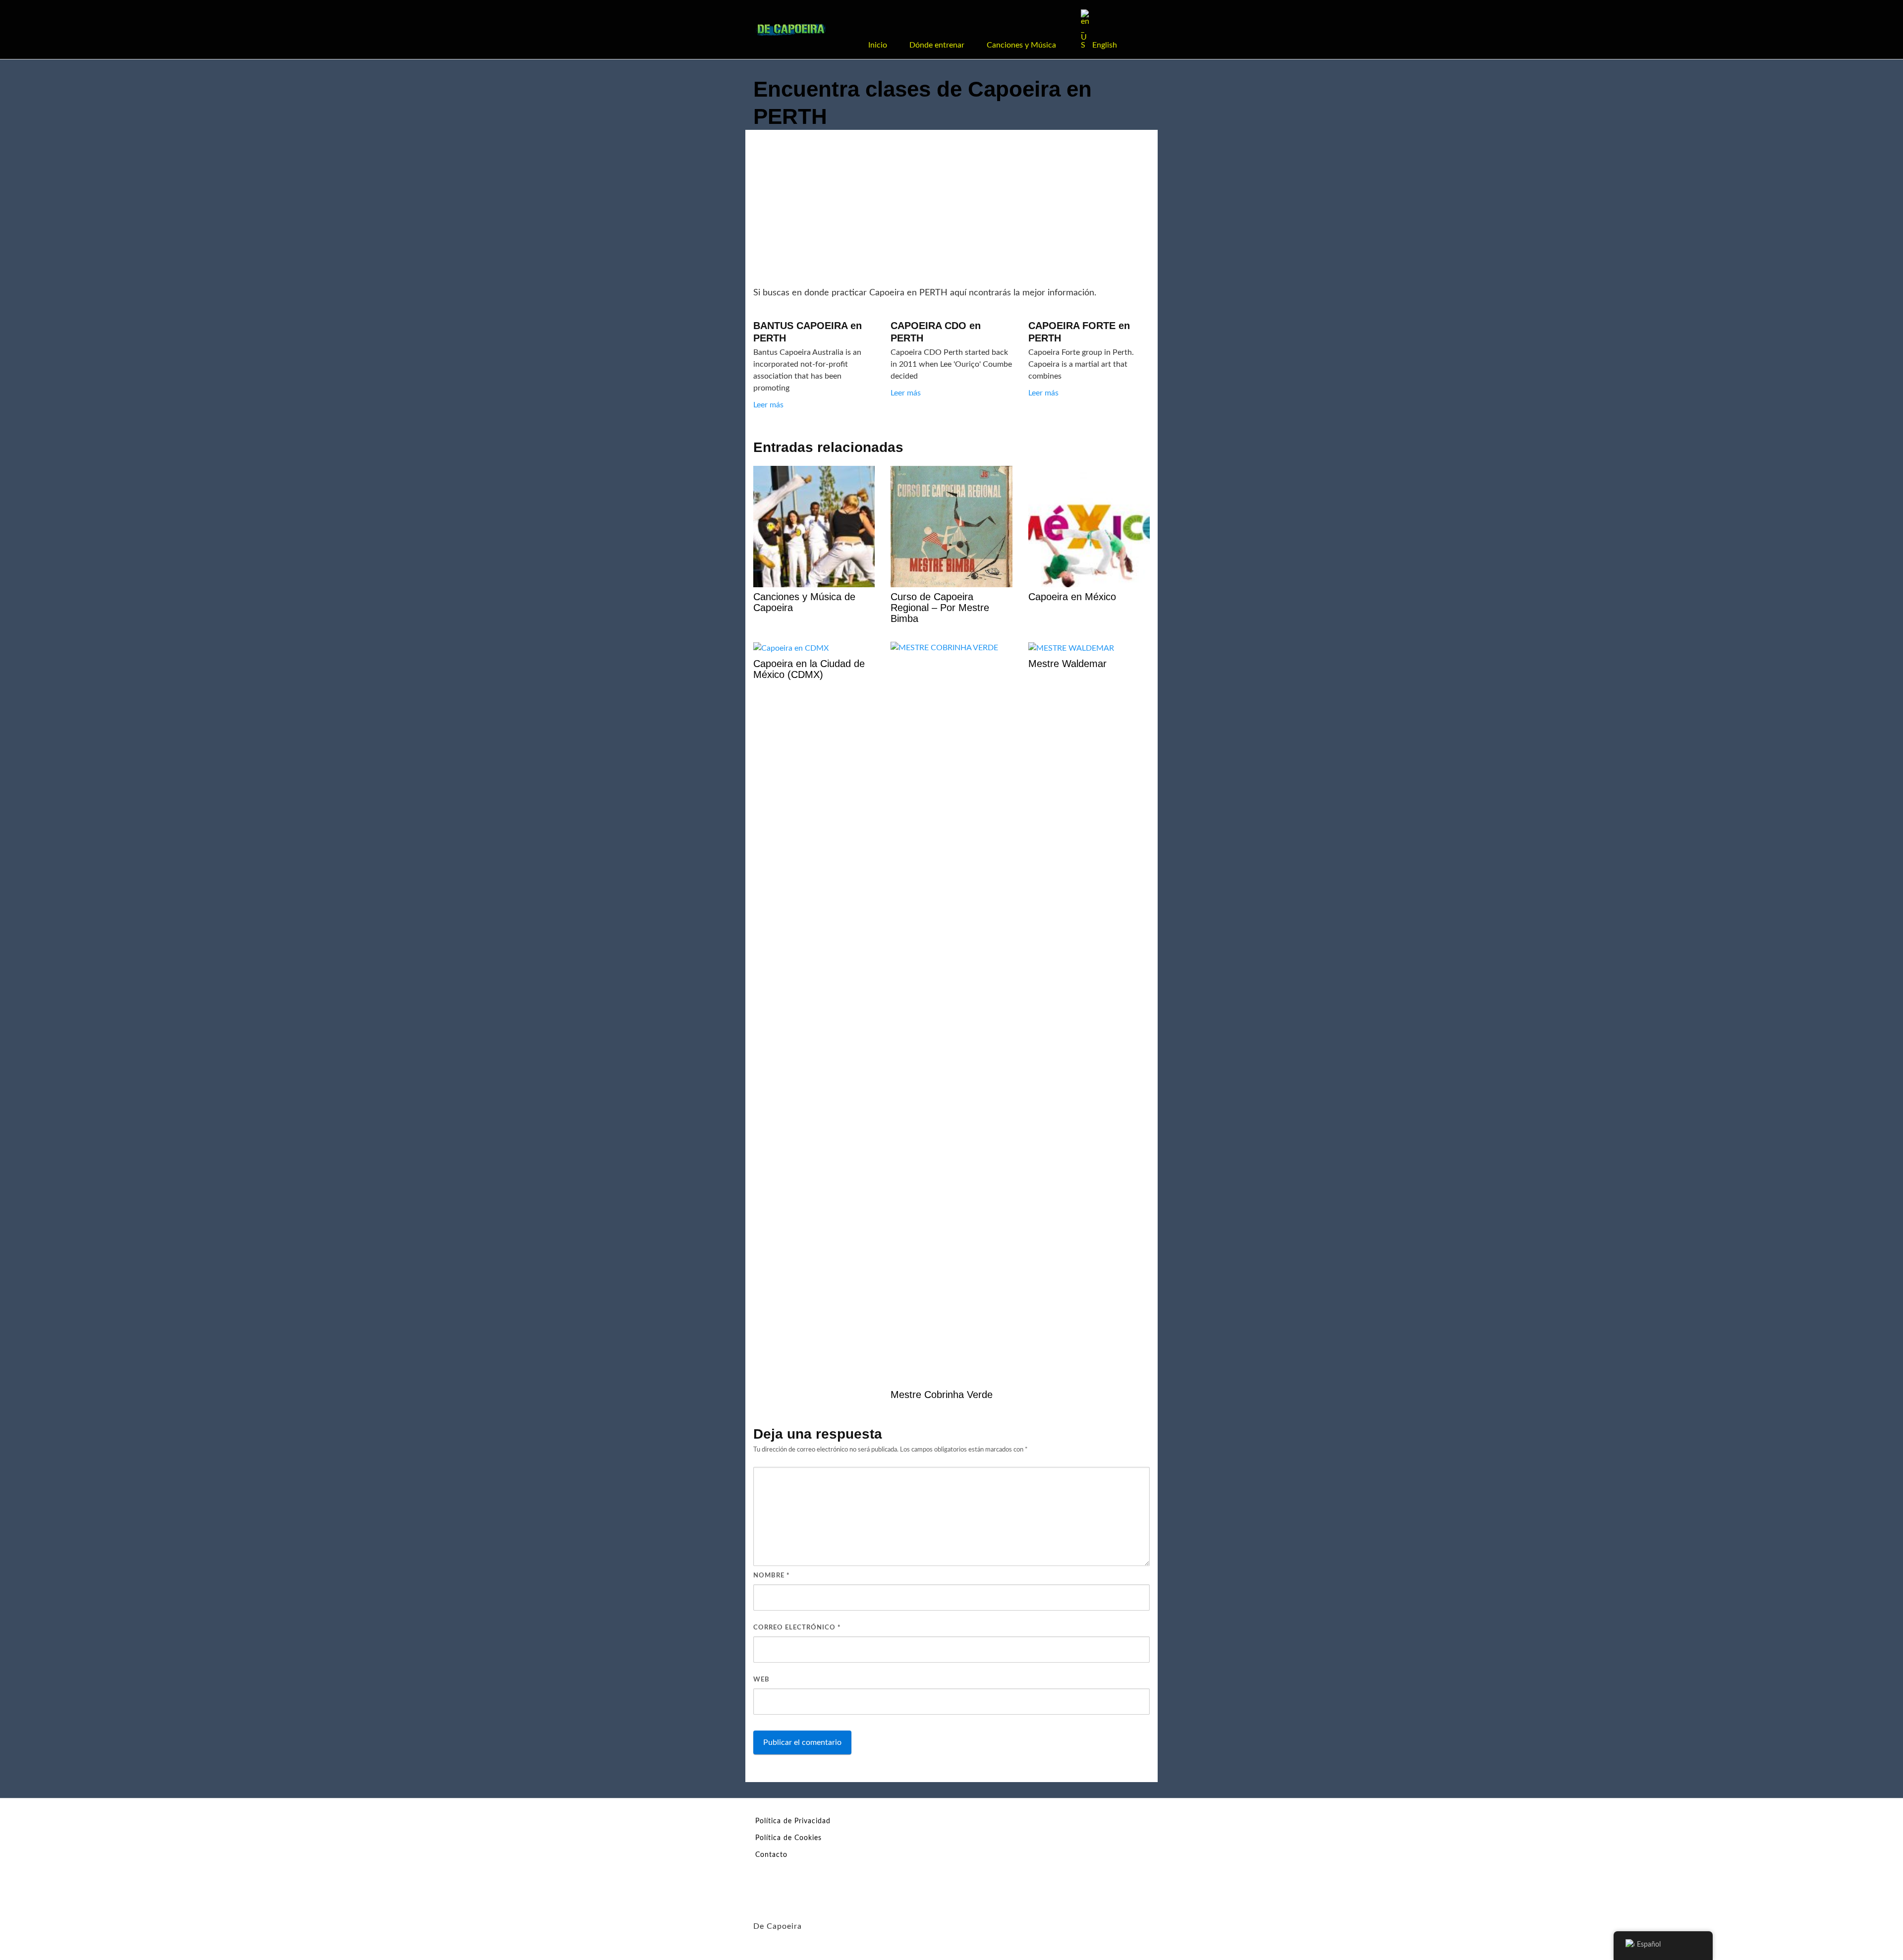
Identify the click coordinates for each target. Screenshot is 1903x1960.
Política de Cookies (788, 1838)
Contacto (771, 1855)
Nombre (772, 1576)
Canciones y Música (1021, 45)
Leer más (768, 405)
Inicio (878, 45)
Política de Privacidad (793, 1821)
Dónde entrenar (937, 45)
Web (761, 1680)
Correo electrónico (797, 1628)
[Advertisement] (951, 212)
